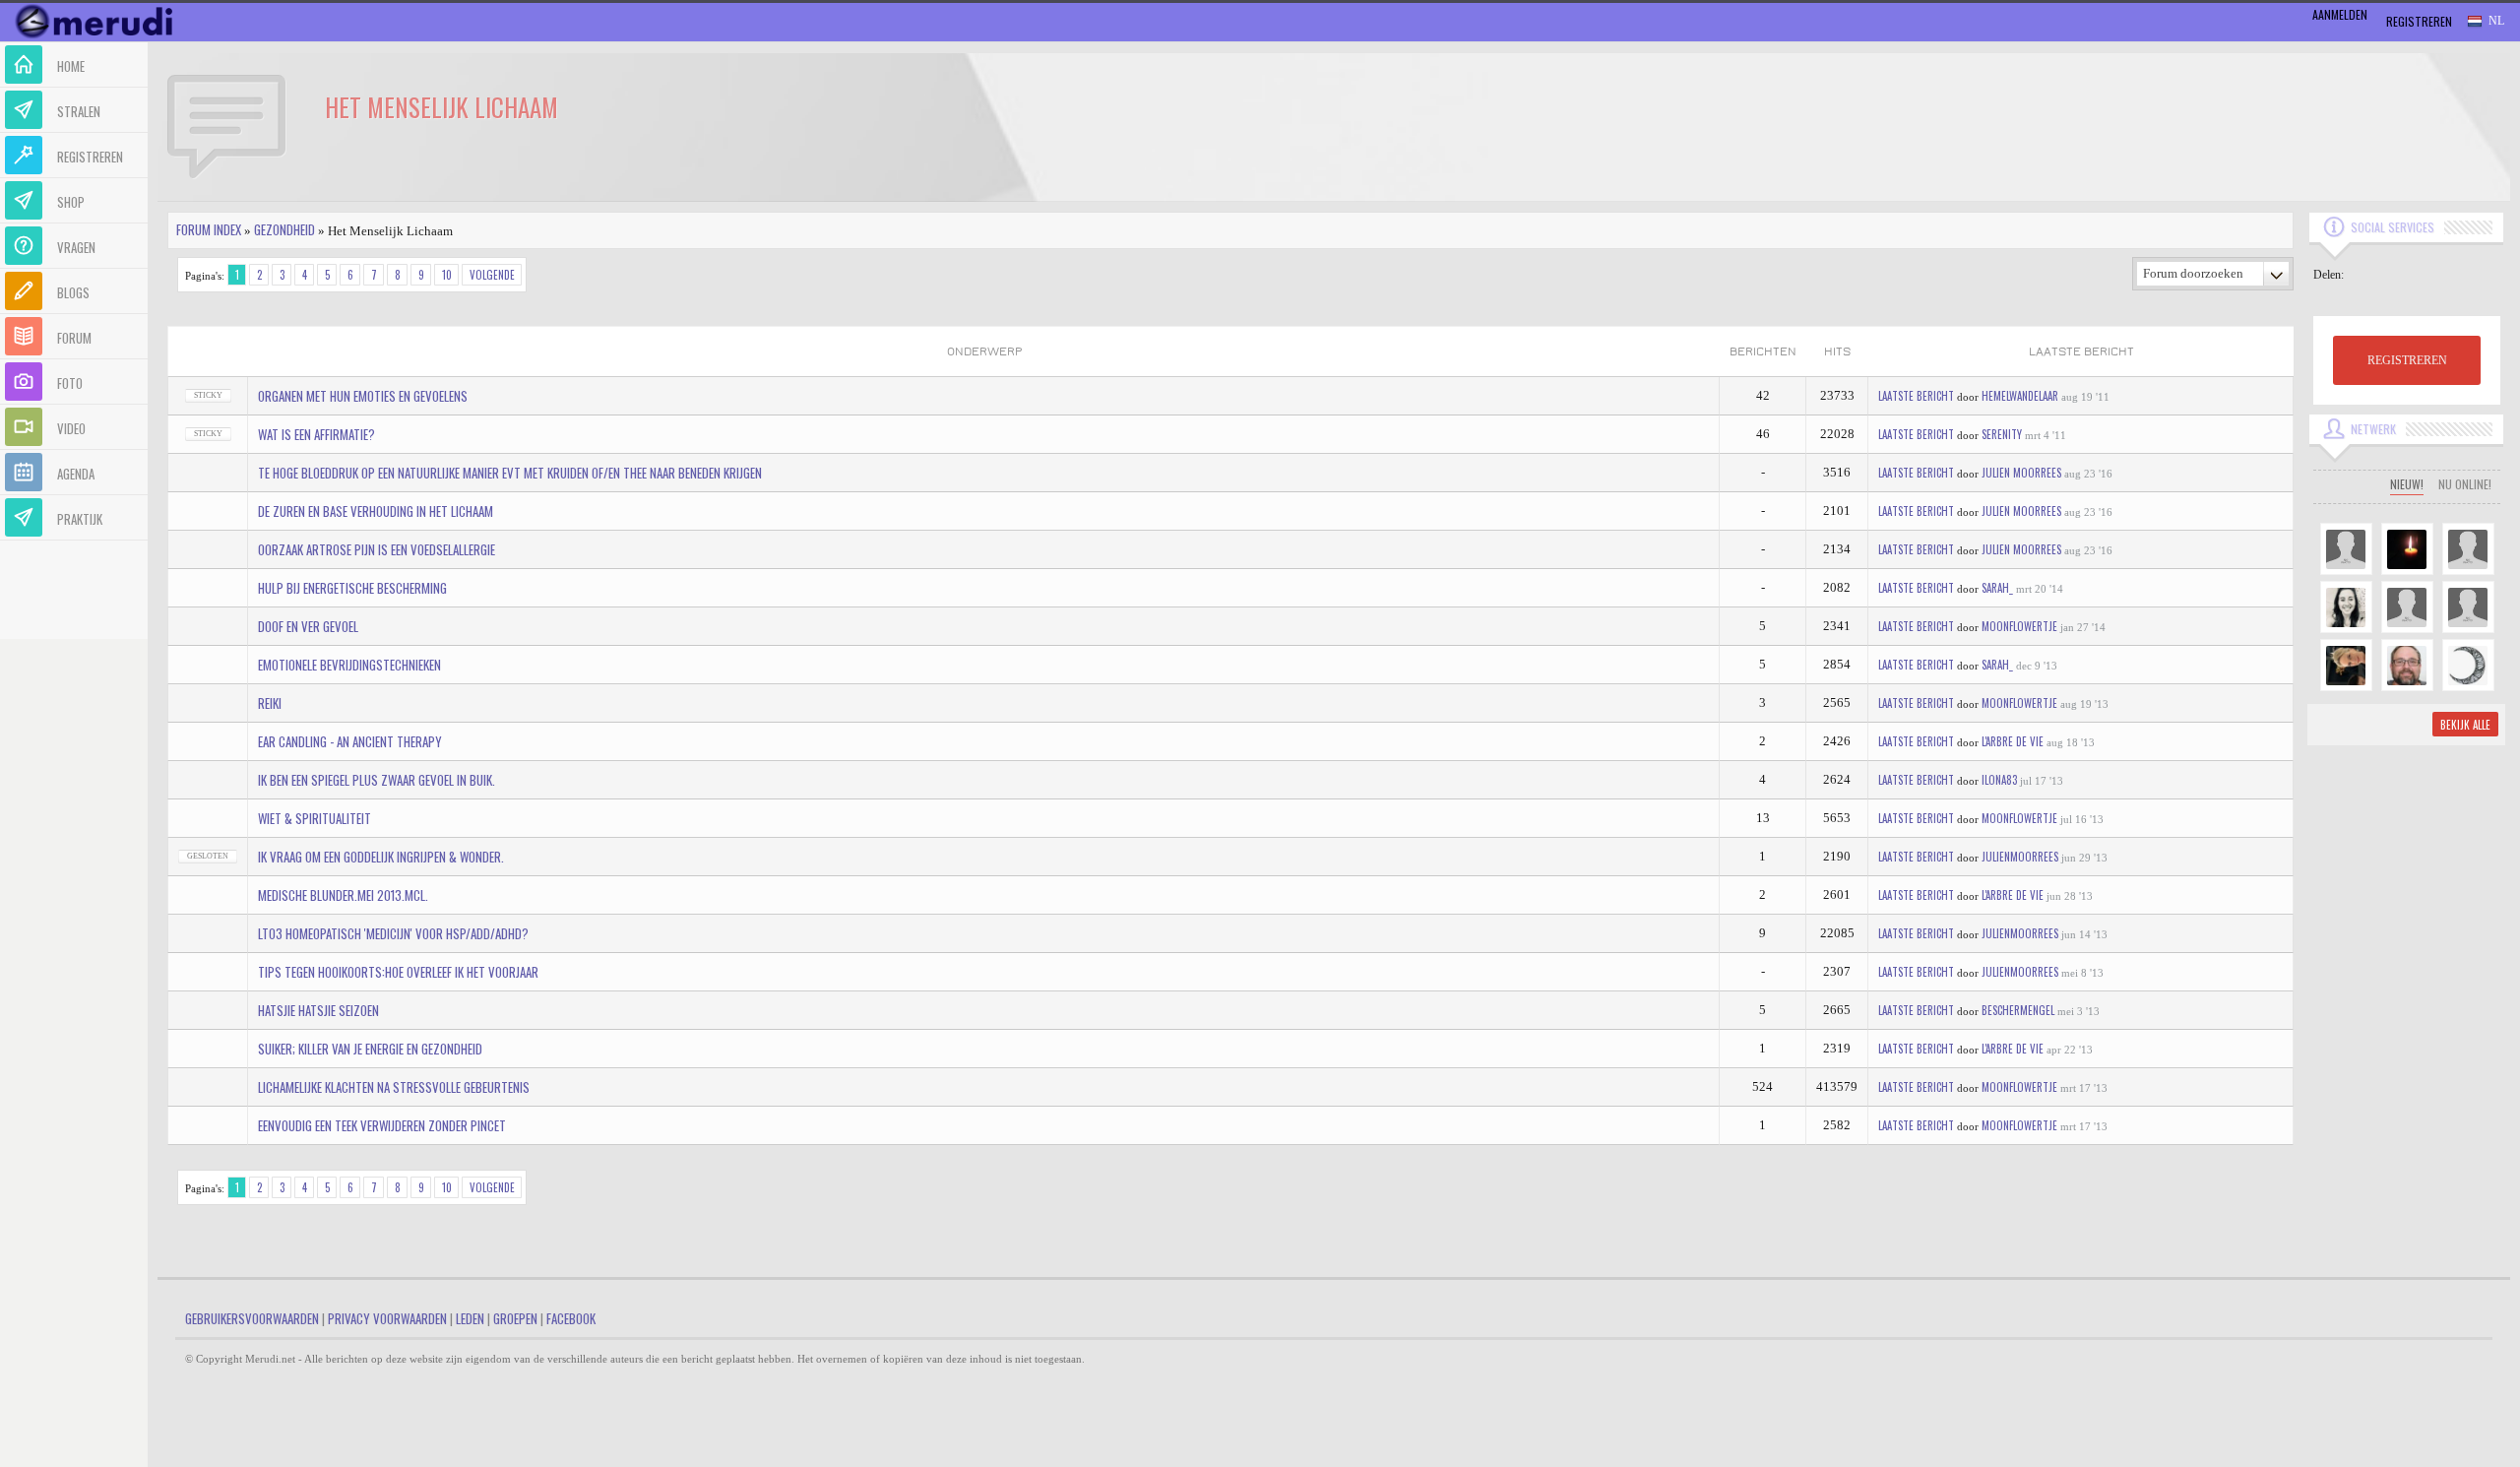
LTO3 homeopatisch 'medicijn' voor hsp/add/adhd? (393, 933)
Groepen (515, 1318)
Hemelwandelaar (2020, 396)
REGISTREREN (2407, 360)
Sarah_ (1997, 588)
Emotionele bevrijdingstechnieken (349, 665)
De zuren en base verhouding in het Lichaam (376, 511)
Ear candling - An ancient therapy (350, 741)
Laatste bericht (1916, 396)
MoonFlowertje (2019, 626)
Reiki (270, 703)
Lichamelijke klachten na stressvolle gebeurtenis (394, 1087)
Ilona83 (1999, 780)
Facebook (571, 1318)
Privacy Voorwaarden (387, 1318)
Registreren (2419, 21)
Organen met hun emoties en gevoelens (363, 396)
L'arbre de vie (2013, 741)
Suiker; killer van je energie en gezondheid (370, 1049)
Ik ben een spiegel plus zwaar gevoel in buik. (377, 780)
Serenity (2002, 434)
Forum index (209, 229)
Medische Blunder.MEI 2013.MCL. (343, 895)
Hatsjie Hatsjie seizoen (318, 1010)
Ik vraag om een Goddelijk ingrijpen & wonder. (381, 857)
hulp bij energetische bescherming (352, 588)
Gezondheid (284, 229)
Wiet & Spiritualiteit (315, 818)
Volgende (492, 275)
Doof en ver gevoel (308, 626)
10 (447, 275)
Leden (470, 1318)
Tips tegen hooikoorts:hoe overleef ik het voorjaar (398, 972)
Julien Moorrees (2021, 473)
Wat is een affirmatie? (316, 434)
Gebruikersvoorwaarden (252, 1318)
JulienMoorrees (2020, 857)
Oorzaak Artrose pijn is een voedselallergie (377, 549)
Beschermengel (2018, 1010)
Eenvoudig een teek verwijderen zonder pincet (382, 1125)
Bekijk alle (2465, 725)
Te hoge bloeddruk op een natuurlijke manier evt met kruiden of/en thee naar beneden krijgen (510, 473)
